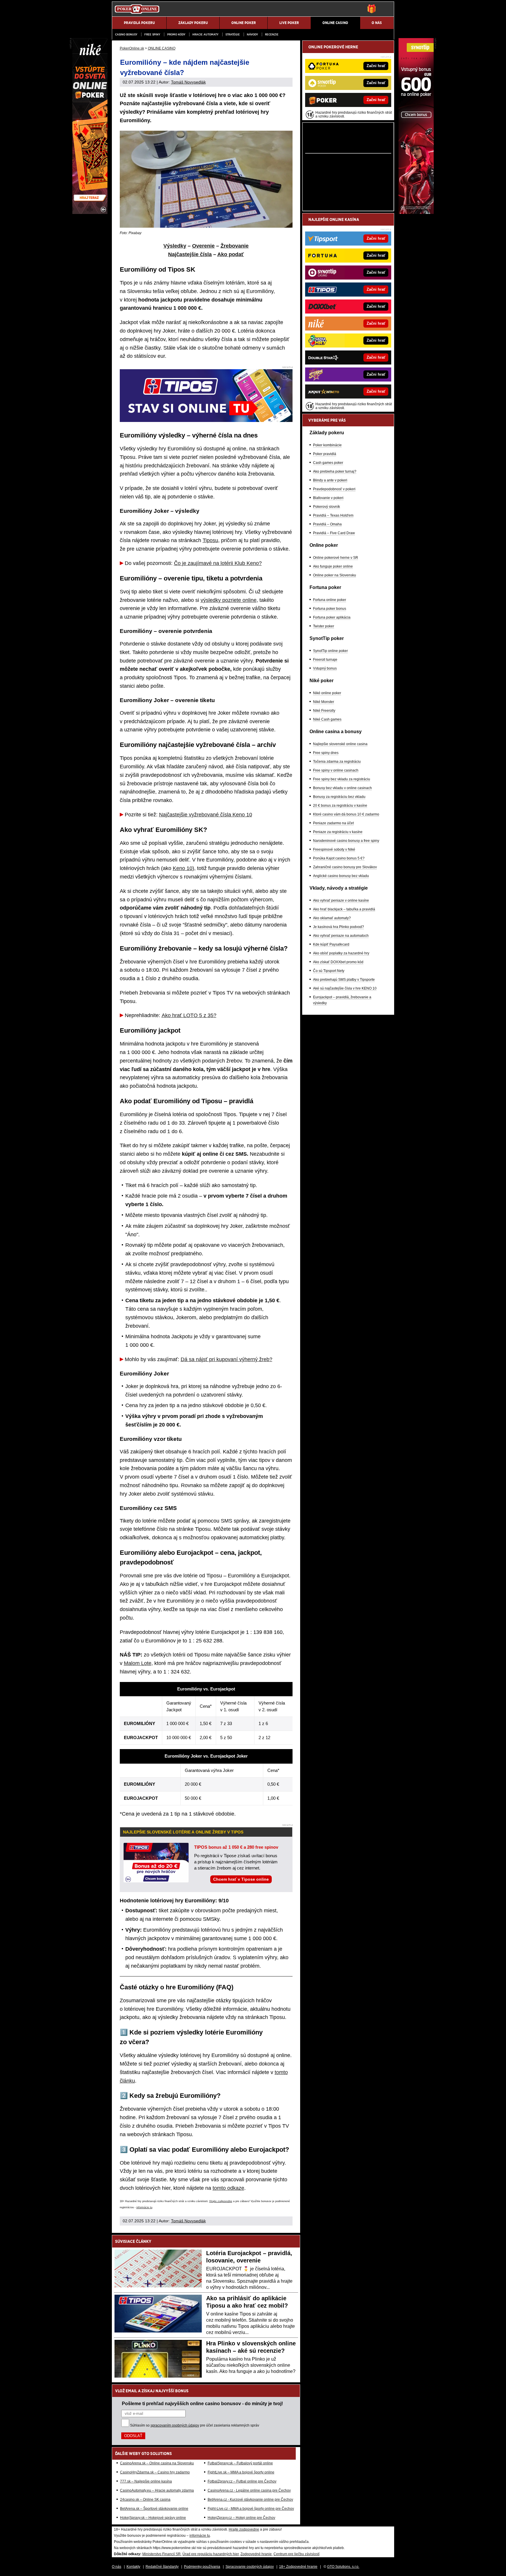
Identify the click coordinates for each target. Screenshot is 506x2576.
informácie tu (144, 2207)
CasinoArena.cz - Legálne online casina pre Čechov (249, 2490)
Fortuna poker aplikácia (332, 617)
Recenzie (272, 34)
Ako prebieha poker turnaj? (335, 471)
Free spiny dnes (326, 753)
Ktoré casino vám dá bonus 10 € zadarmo (346, 814)
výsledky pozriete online (229, 600)
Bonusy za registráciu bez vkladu (339, 797)
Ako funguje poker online (333, 566)
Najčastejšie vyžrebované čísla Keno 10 (206, 815)
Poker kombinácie (327, 445)
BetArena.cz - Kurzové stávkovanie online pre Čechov (250, 2500)
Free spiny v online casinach (336, 770)
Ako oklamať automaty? (332, 918)
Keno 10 (183, 868)
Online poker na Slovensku (335, 575)
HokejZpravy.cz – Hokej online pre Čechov (241, 2518)
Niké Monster (324, 702)
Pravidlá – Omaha (327, 524)
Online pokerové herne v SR (336, 558)
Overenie (203, 246)
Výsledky (175, 246)
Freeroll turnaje (325, 660)
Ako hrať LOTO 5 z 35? (189, 1015)
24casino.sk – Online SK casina (145, 2500)
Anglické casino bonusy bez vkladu (341, 876)
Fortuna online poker (330, 600)
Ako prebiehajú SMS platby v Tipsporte (344, 980)
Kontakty (133, 2567)
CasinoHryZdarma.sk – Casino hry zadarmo (155, 2472)
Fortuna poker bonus (330, 609)
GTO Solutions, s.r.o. (343, 2567)
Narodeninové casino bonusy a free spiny (346, 841)
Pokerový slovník (326, 507)
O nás (117, 2567)
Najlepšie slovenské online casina (340, 744)
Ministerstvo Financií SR (161, 2554)
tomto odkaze (228, 2188)
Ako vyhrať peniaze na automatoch (341, 936)
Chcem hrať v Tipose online (241, 1879)
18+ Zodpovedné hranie (298, 2567)
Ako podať (231, 254)
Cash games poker (328, 463)
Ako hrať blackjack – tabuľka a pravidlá (344, 909)
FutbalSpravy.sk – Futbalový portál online (240, 2463)
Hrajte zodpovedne (221, 2201)
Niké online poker (327, 693)
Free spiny (152, 34)
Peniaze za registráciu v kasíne (338, 832)
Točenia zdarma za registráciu (337, 762)
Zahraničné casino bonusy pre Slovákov (345, 867)
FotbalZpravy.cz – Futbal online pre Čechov (242, 2481)
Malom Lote (138, 1663)
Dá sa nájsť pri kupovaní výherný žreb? (226, 1359)
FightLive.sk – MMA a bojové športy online (241, 2472)
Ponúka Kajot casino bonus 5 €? (339, 858)
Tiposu (210, 540)
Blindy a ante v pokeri (330, 480)
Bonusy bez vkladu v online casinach (342, 788)
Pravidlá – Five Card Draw (334, 533)
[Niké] (90, 212)
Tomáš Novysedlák (188, 82)
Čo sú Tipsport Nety (329, 971)
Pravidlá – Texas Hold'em (333, 515)
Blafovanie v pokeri (328, 498)
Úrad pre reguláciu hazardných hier (211, 2554)
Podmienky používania (202, 2567)
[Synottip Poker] (416, 212)
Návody (252, 34)
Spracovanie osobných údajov (250, 2567)
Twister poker (324, 626)
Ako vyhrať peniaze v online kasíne (341, 900)
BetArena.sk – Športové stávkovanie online (154, 2509)
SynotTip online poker (330, 651)
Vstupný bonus (325, 668)
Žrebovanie (235, 246)
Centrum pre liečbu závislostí (296, 2554)
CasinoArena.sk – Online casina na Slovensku (157, 2463)
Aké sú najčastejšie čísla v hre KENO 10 (345, 988)
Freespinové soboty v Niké (334, 849)
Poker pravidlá (325, 454)
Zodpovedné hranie (256, 2554)
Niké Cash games (327, 719)
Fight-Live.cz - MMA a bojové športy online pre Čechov (251, 2509)
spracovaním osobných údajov (175, 2425)
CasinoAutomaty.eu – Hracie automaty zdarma (157, 2490)
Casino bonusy (126, 34)
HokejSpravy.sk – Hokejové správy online (153, 2518)
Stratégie (233, 34)
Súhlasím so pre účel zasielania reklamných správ (195, 2425)
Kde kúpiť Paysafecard (331, 944)
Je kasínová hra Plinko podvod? (339, 927)
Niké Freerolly (324, 711)
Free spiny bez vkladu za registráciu (342, 779)
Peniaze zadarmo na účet (333, 823)
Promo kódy (176, 34)
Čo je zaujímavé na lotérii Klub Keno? (218, 563)
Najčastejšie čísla (190, 254)
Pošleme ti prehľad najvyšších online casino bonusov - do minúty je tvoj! (202, 2403)
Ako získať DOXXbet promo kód (338, 962)
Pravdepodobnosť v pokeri (334, 489)
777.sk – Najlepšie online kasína (146, 2481)
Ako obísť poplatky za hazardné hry (341, 953)
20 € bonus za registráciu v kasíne (340, 806)
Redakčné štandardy (162, 2567)
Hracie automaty (205, 34)
